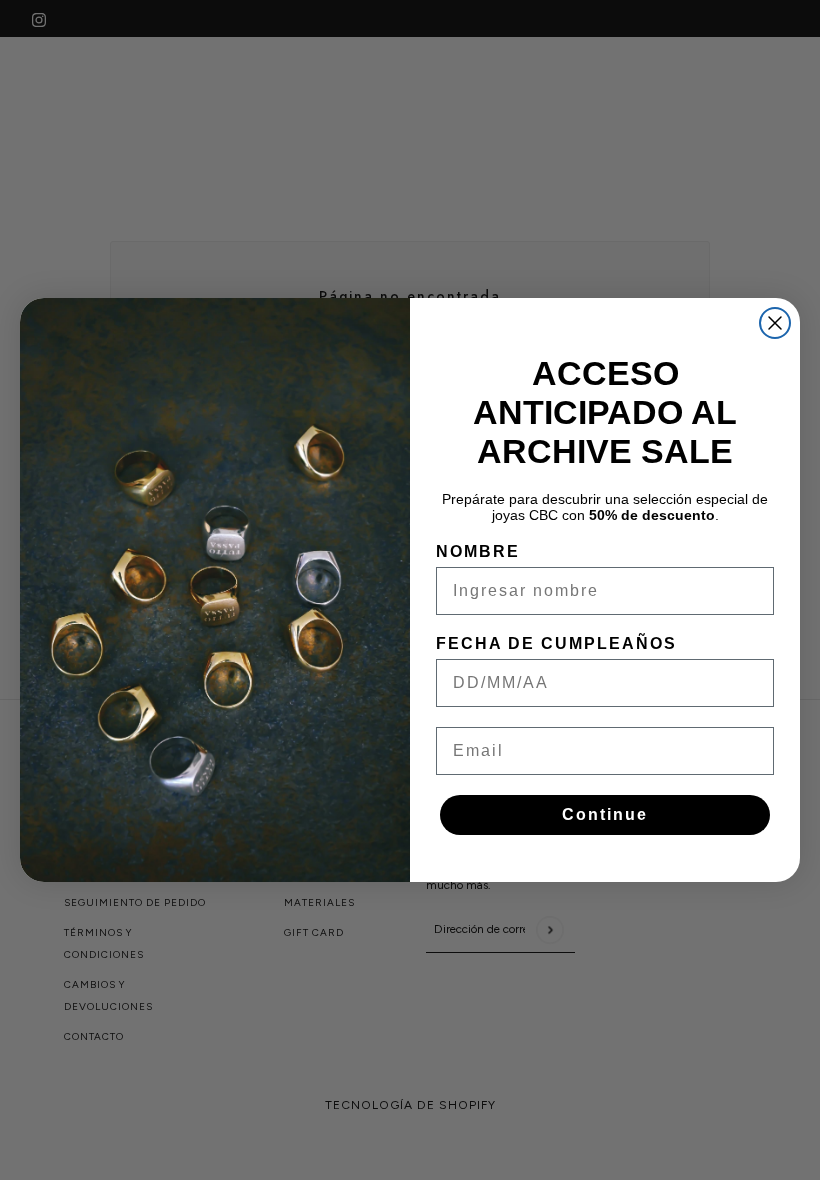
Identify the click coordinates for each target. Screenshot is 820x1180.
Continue (605, 814)
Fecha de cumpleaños (556, 643)
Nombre (478, 551)
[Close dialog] (775, 323)
